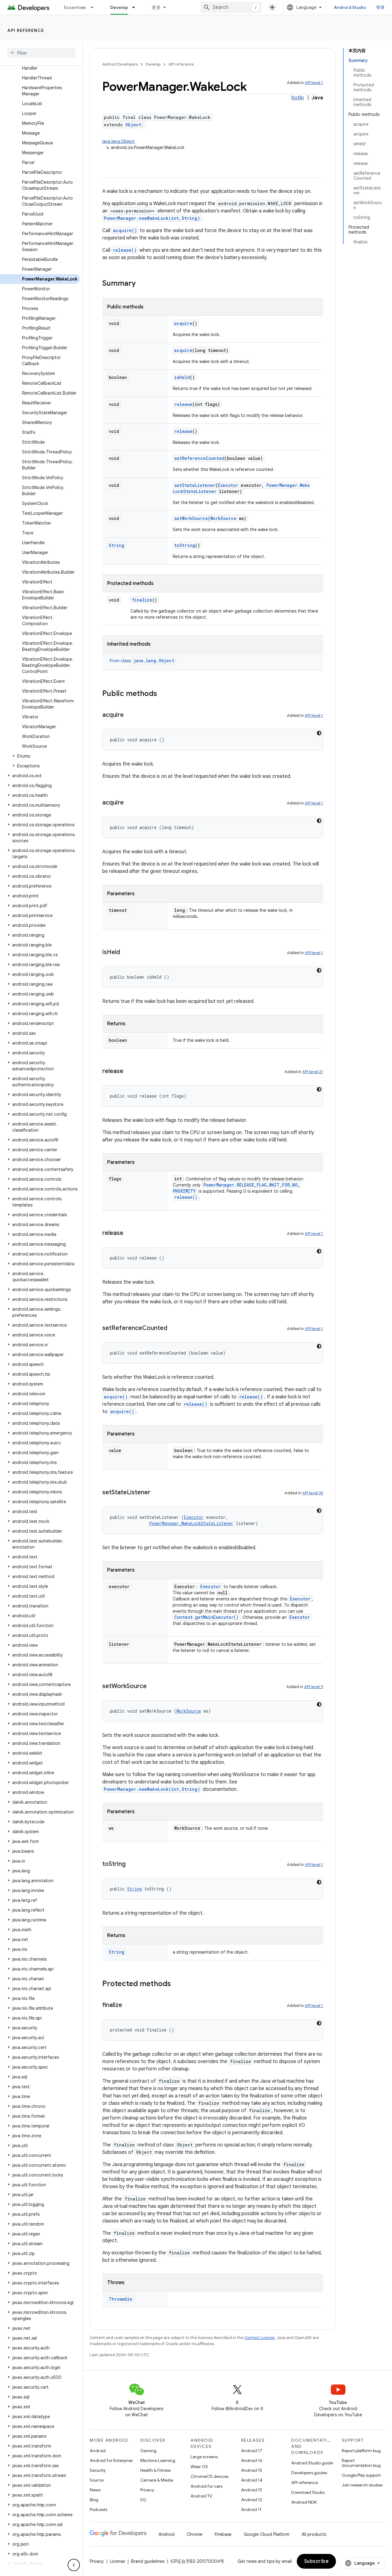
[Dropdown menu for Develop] (136, 7)
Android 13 (251, 2490)
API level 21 (313, 1072)
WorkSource (223, 518)
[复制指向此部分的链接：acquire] (130, 715)
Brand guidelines (148, 2561)
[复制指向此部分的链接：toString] (132, 1864)
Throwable (121, 2299)
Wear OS (199, 2467)
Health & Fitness (155, 2470)
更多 (156, 7)
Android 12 (252, 2500)
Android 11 (251, 2509)
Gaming (148, 2451)
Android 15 (252, 2470)
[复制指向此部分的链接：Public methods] (163, 694)
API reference (26, 30)
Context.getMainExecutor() (206, 1617)
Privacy (147, 2490)
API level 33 (313, 1493)
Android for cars (206, 2486)
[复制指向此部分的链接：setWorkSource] (153, 1687)
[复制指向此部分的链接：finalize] (128, 2005)
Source (97, 2480)
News (95, 2490)
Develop (119, 7)
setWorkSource (191, 518)
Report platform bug (361, 2451)
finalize (142, 600)
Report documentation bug (361, 2463)
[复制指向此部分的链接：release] (130, 1072)
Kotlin (298, 98)
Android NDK (304, 2502)
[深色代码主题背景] (319, 733)
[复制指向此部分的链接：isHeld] (126, 953)
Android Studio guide (312, 2463)
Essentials (75, 7)
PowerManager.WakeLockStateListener (191, 1523)
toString (185, 545)
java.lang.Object (119, 141)
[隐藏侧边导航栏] (74, 2565)
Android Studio (350, 7)
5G (143, 2500)
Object (133, 125)
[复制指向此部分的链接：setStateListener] (156, 1493)
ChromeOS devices (209, 2476)
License (117, 2561)
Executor (228, 485)
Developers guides (309, 2473)
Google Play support (361, 2475)
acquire (183, 323)
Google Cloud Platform (267, 2534)
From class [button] (142, 661)
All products (314, 2534)
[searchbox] (41, 53)
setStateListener (195, 485)
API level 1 (314, 83)
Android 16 (252, 2460)
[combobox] (231, 7)
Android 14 (252, 2480)
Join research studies (362, 2485)
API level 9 (314, 1687)
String (117, 545)
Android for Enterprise (111, 2460)
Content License (260, 2338)
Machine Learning (158, 2460)
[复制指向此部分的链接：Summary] (142, 284)
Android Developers (120, 64)
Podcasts (98, 2509)
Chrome (195, 2534)
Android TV (201, 2496)
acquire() (125, 230)
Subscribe (317, 2561)
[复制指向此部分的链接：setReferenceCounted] (173, 1328)
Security (98, 2470)
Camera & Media (157, 2480)
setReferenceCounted (199, 458)
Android (98, 2451)
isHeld (182, 377)
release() (125, 250)
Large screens (204, 2457)
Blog (94, 2500)
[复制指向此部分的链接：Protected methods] (177, 1984)
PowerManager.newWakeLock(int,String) (152, 218)
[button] (40, 756)
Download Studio (308, 2492)
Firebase (223, 2534)
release (183, 404)
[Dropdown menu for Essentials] (95, 7)
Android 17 (252, 2451)
